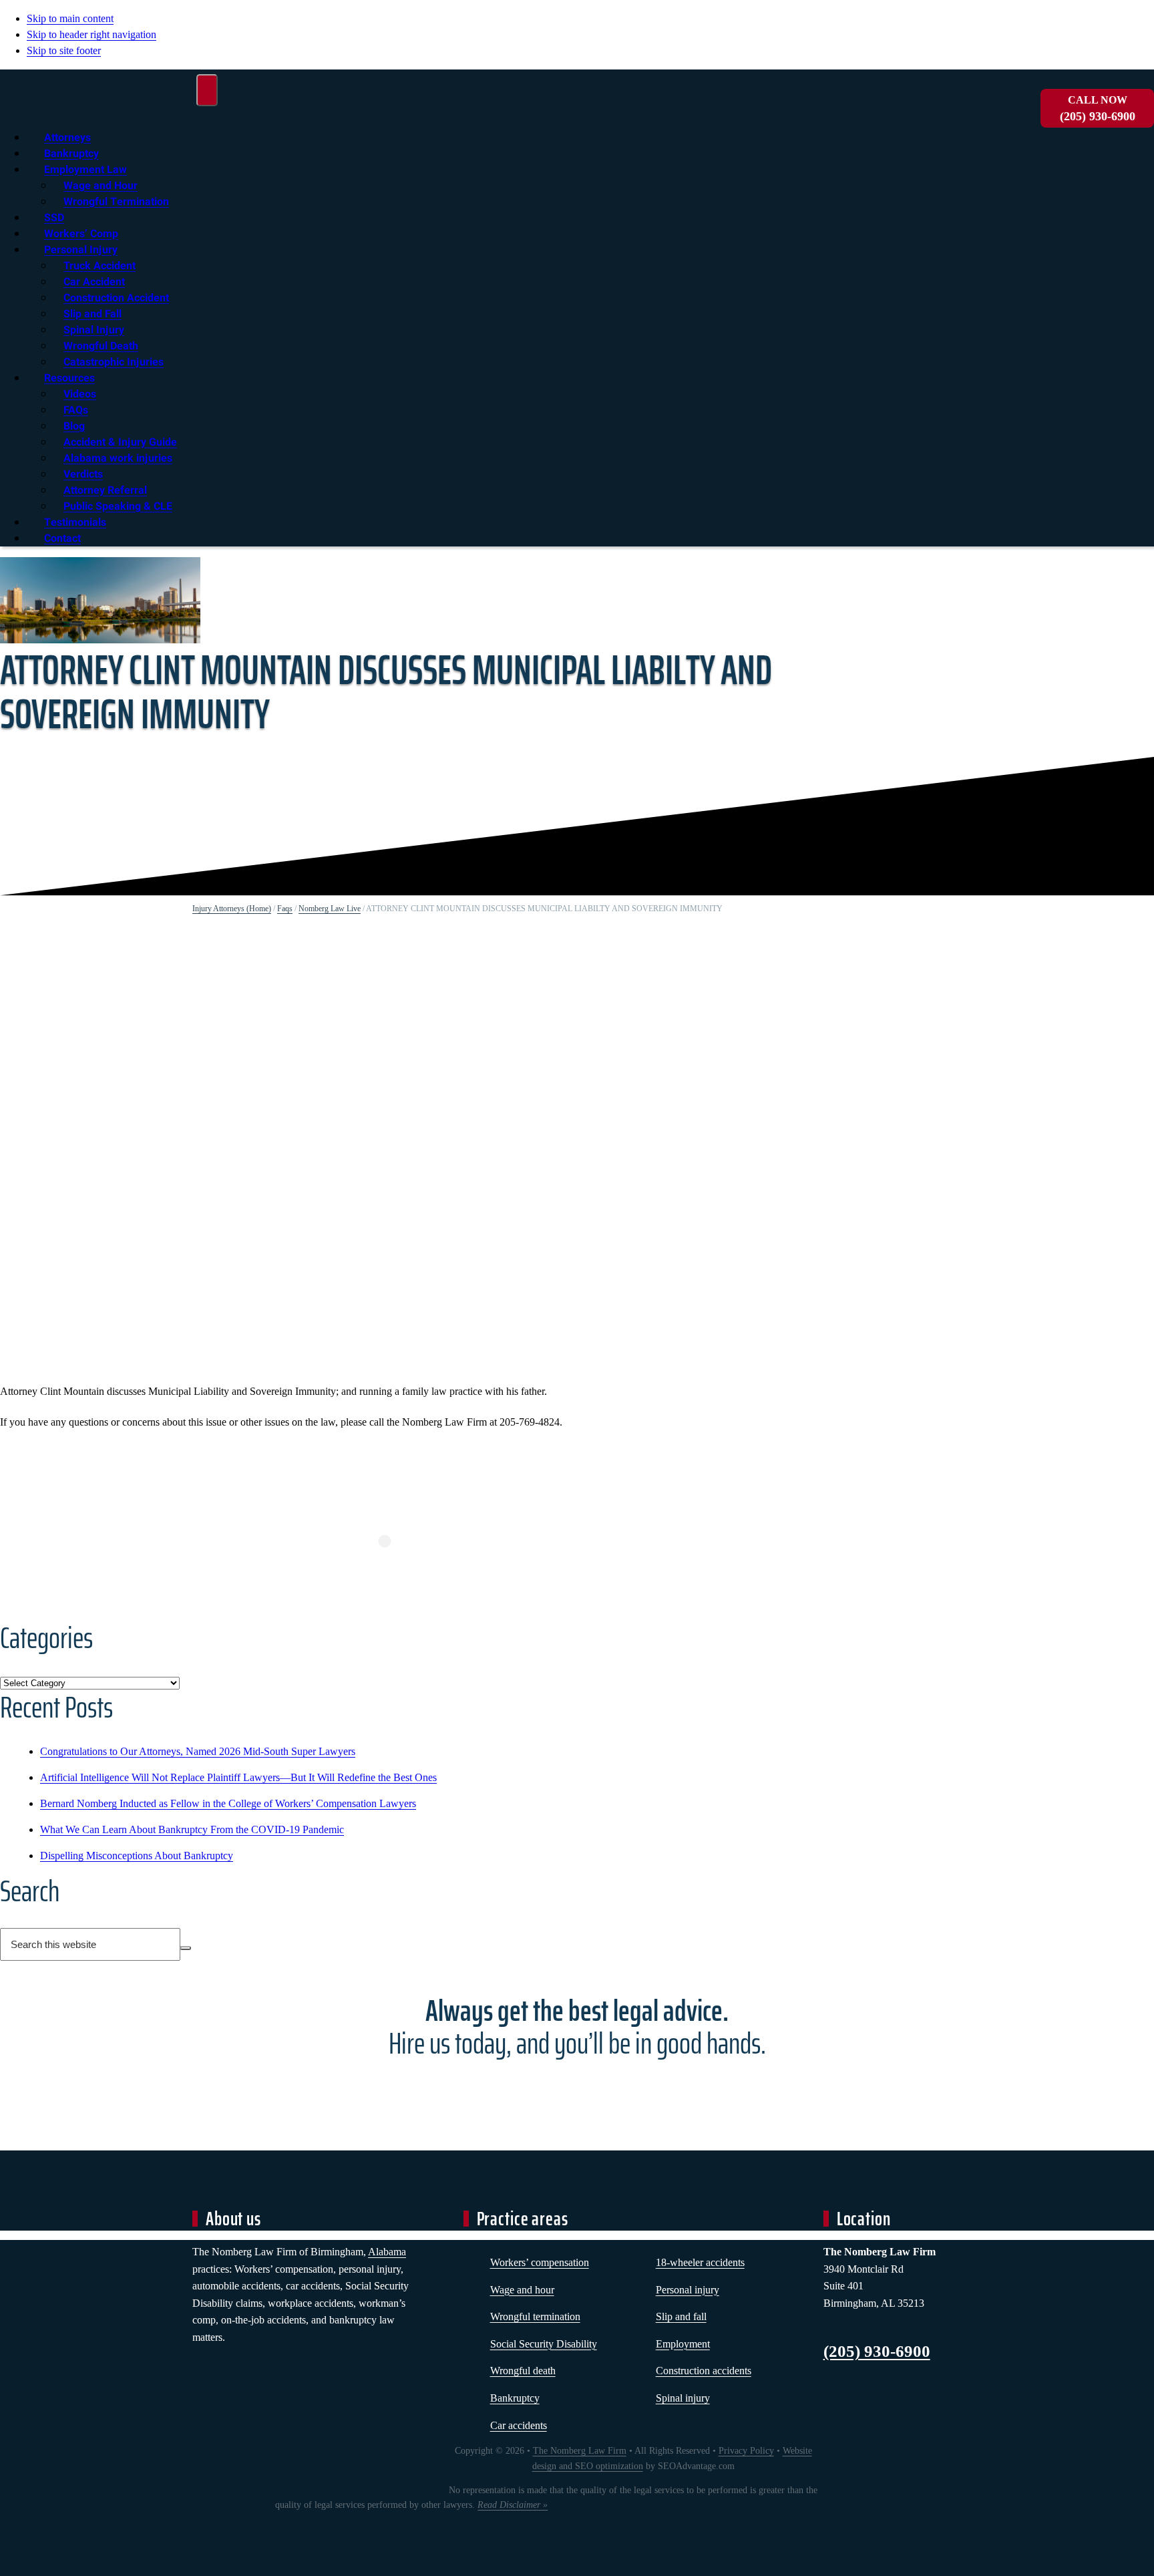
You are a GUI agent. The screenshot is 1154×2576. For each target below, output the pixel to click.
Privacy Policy (746, 2451)
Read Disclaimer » (513, 2505)
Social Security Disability (544, 2344)
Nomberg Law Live (330, 909)
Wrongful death (523, 2371)
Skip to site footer (64, 50)
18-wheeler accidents (700, 2262)
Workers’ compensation (540, 2262)
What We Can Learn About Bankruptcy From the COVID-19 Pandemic (192, 1829)
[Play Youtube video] (385, 1153)
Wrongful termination (535, 2316)
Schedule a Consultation (577, 2092)
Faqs (285, 909)
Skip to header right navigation (91, 34)
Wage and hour (522, 2290)
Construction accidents (704, 2371)
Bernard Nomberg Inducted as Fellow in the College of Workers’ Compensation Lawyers (228, 1803)
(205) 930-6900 (1098, 109)
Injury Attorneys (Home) (232, 909)
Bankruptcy (515, 2398)
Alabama (387, 2252)
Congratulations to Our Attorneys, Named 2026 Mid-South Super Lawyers (198, 1751)
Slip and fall (681, 2316)
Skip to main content (70, 18)
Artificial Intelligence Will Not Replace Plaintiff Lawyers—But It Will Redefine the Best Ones (238, 1777)
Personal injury (688, 2290)
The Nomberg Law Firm (580, 2451)
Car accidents (519, 2425)
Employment (683, 2344)
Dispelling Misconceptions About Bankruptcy (137, 1856)
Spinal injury (683, 2398)
